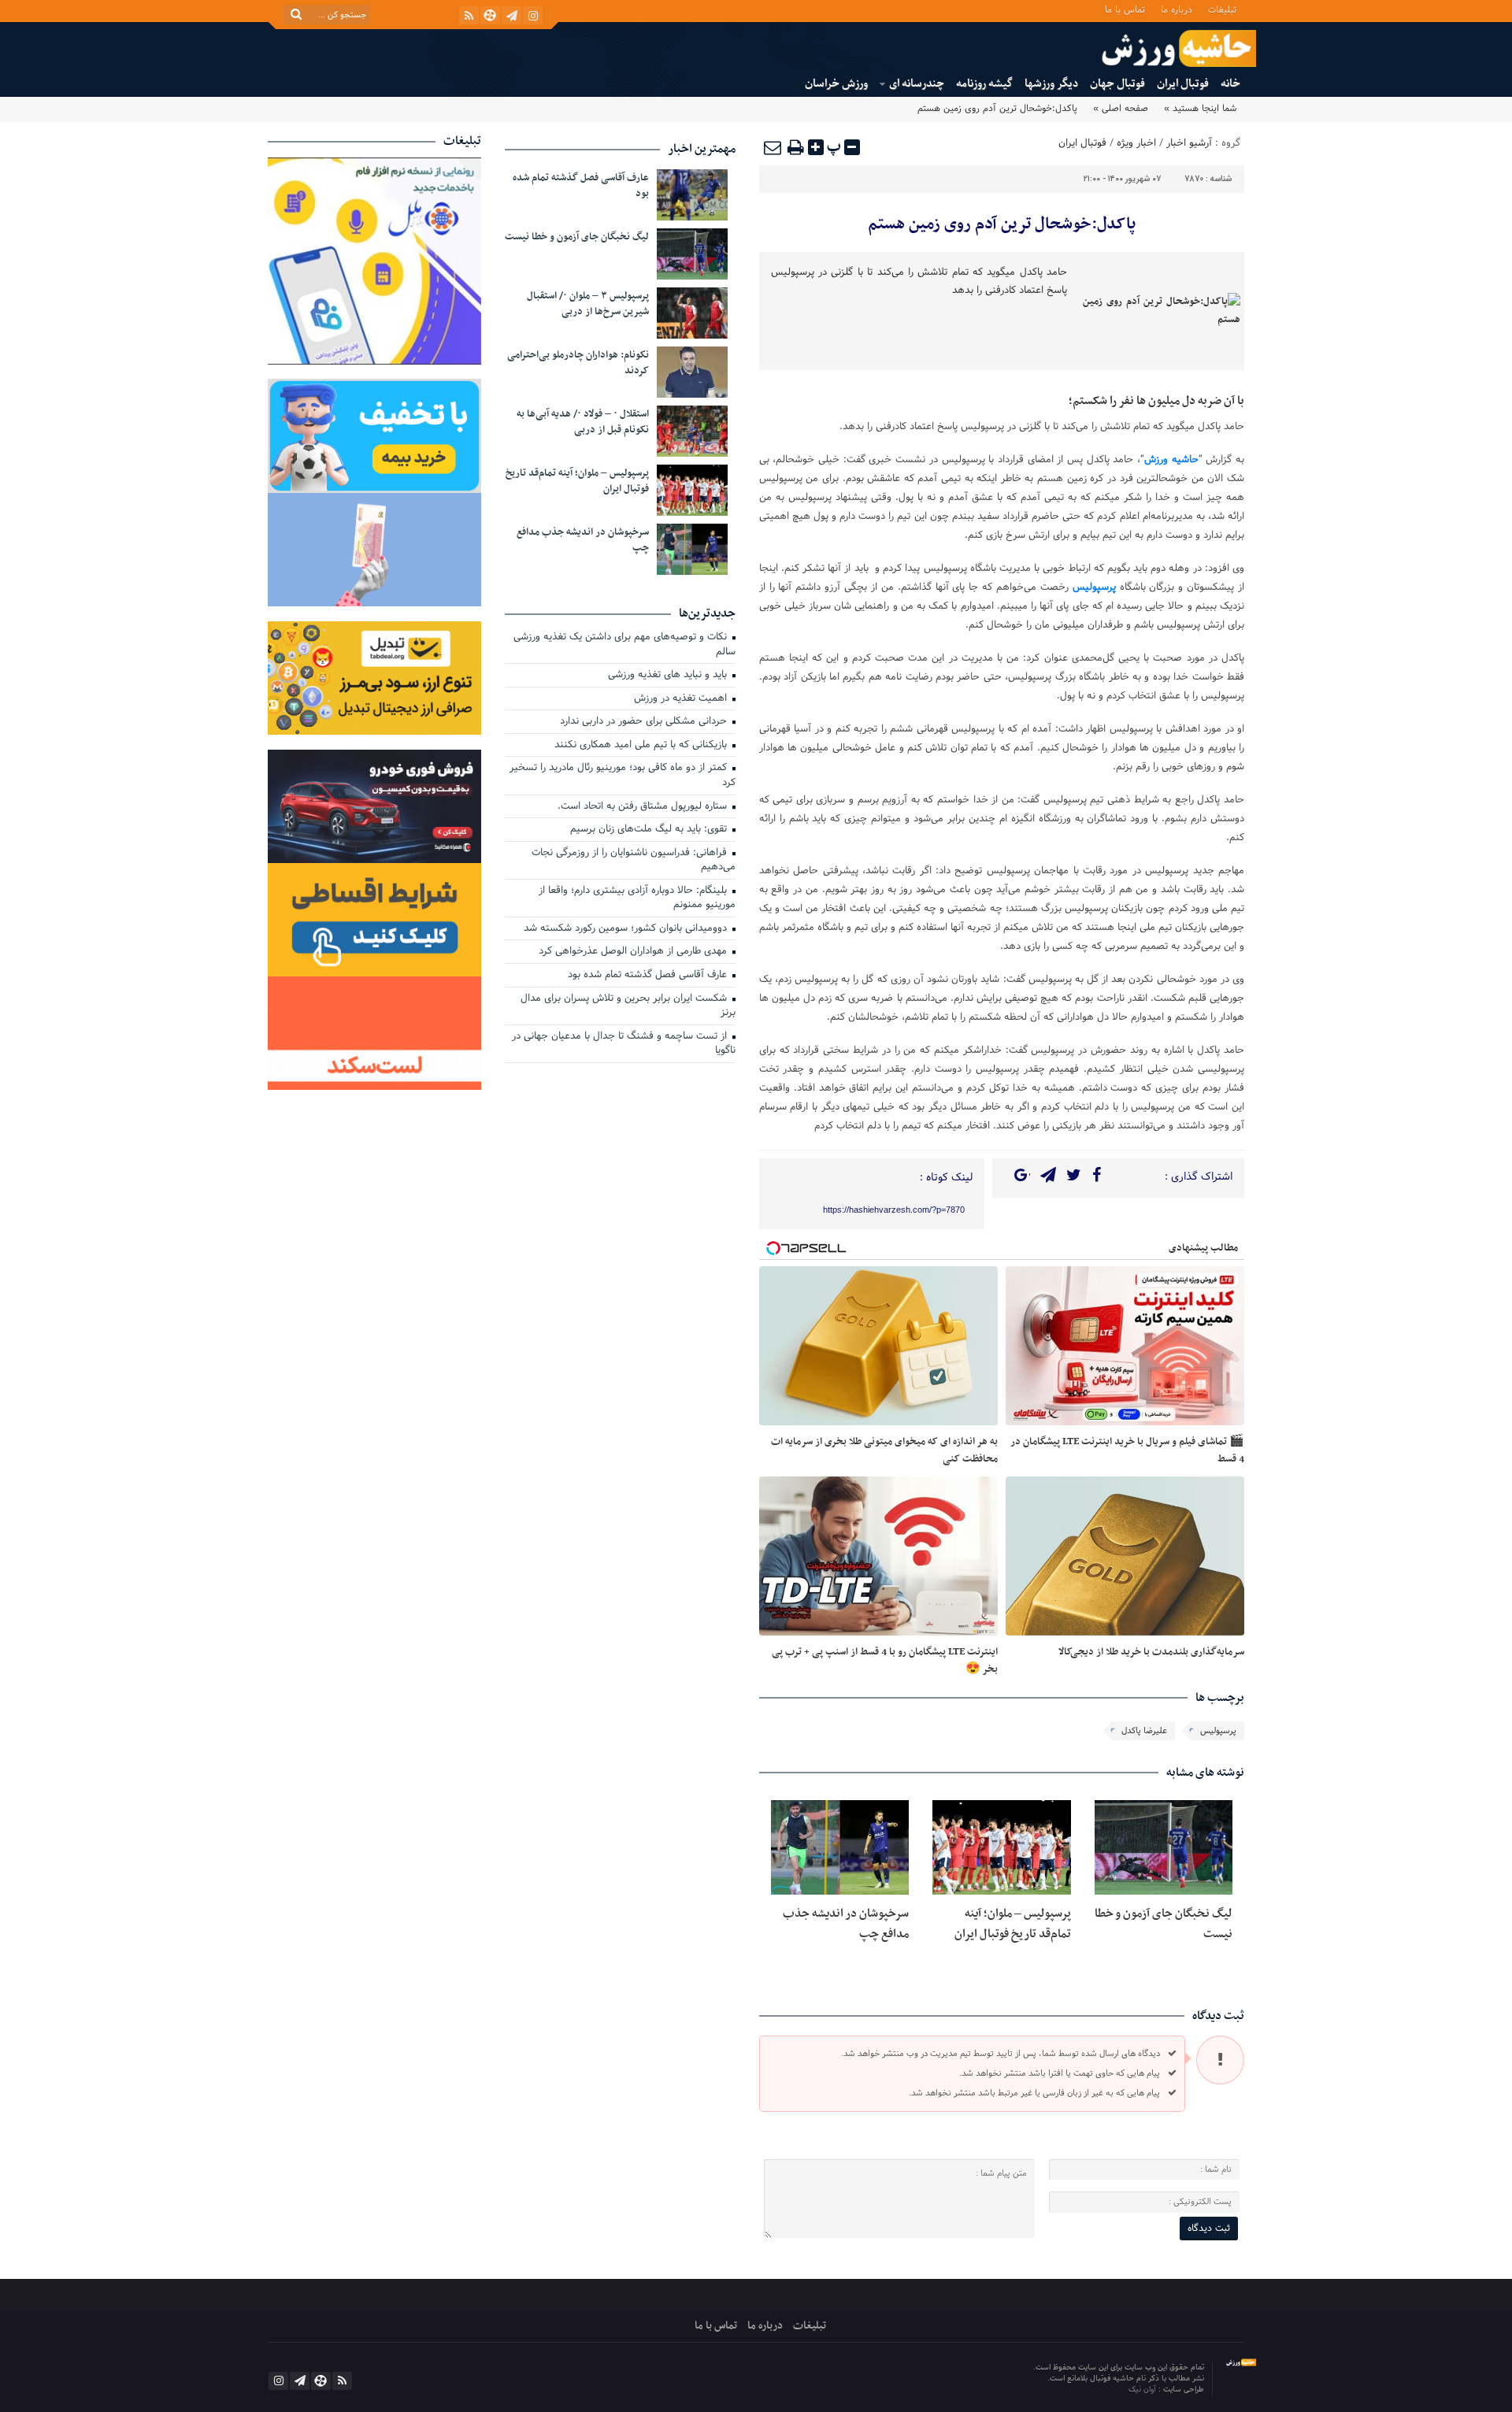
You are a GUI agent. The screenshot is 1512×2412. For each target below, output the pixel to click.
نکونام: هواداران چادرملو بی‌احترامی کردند (578, 363)
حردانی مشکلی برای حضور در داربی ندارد (645, 722)
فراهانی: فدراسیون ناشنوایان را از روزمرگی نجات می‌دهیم (634, 861)
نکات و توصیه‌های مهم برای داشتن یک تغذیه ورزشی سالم (624, 645)
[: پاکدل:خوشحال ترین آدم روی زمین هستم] (773, 147)
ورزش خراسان (836, 84)
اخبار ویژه (1136, 143)
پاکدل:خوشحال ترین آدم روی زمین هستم (1002, 224)
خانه (1230, 84)
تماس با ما (1125, 9)
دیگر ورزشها (1051, 84)
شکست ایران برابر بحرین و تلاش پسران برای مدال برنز (628, 1007)
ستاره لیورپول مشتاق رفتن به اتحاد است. (644, 807)
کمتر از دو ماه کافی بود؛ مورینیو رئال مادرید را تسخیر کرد (623, 776)
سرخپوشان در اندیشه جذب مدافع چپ (583, 540)
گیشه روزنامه (984, 84)
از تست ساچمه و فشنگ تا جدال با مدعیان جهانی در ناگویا (624, 1045)
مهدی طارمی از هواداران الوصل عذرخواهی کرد (634, 952)
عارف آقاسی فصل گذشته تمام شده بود (581, 186)
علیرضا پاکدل (1144, 1731)
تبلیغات (1222, 9)
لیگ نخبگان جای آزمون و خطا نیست (577, 237)
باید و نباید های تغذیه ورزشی (669, 676)
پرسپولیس (1218, 1731)
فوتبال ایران (1183, 84)
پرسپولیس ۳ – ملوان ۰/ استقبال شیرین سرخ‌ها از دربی (588, 304)
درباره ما (1177, 9)
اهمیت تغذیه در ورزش (682, 699)
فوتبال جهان (1117, 84)
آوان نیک (1143, 2390)
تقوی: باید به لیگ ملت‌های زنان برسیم (650, 830)
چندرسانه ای (917, 84)
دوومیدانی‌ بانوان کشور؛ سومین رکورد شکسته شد (627, 929)
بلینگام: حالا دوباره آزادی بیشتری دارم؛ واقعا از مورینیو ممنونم (637, 899)
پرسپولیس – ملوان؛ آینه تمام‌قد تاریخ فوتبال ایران (1013, 1924)
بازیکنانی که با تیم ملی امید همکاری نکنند (642, 746)
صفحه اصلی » (1121, 109)
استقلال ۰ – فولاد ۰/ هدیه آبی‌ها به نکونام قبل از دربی (583, 422)
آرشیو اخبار (1189, 143)
